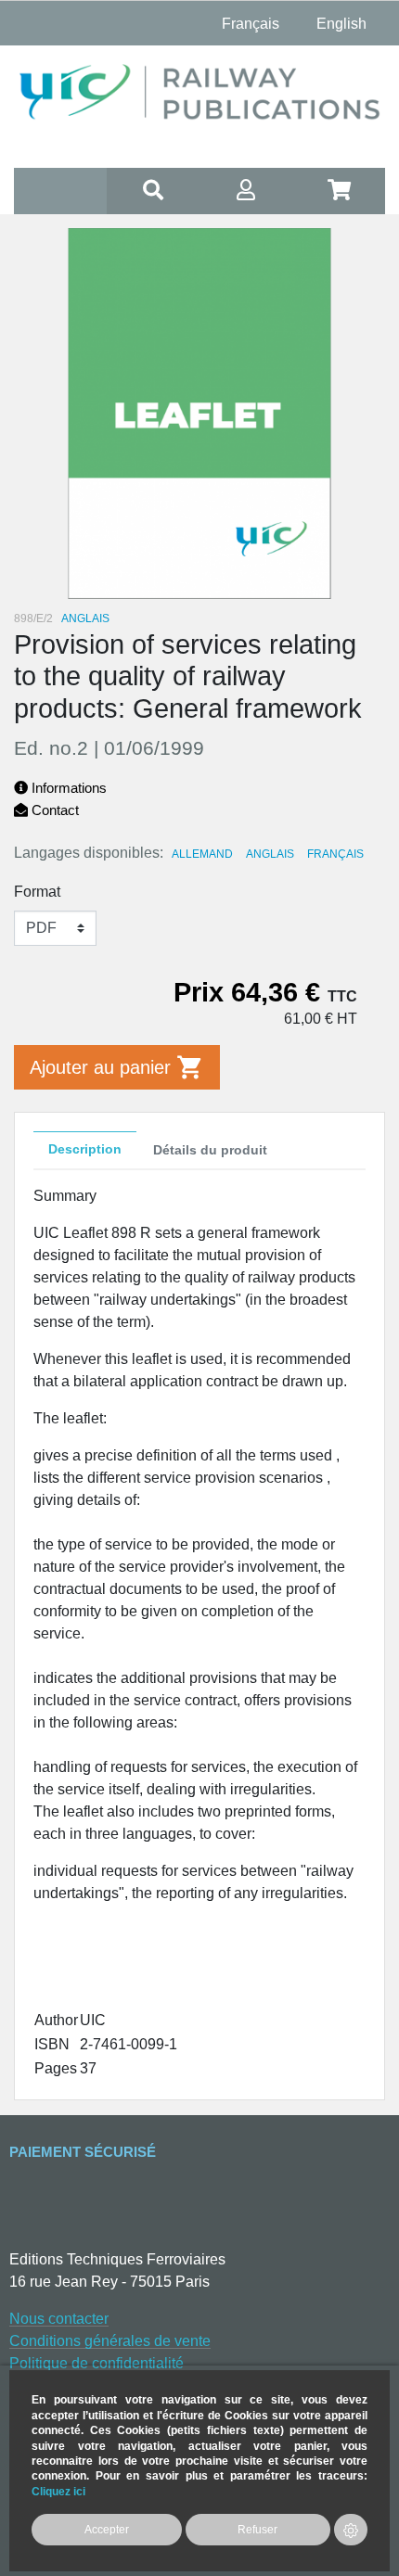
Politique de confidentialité (97, 2363)
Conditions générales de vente (110, 2341)
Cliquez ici (58, 2491)
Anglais (270, 854)
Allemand (202, 854)
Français (335, 854)
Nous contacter (59, 2319)
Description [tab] (85, 1149)
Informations (67, 788)
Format (37, 892)
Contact (53, 810)
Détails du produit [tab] (210, 1150)
